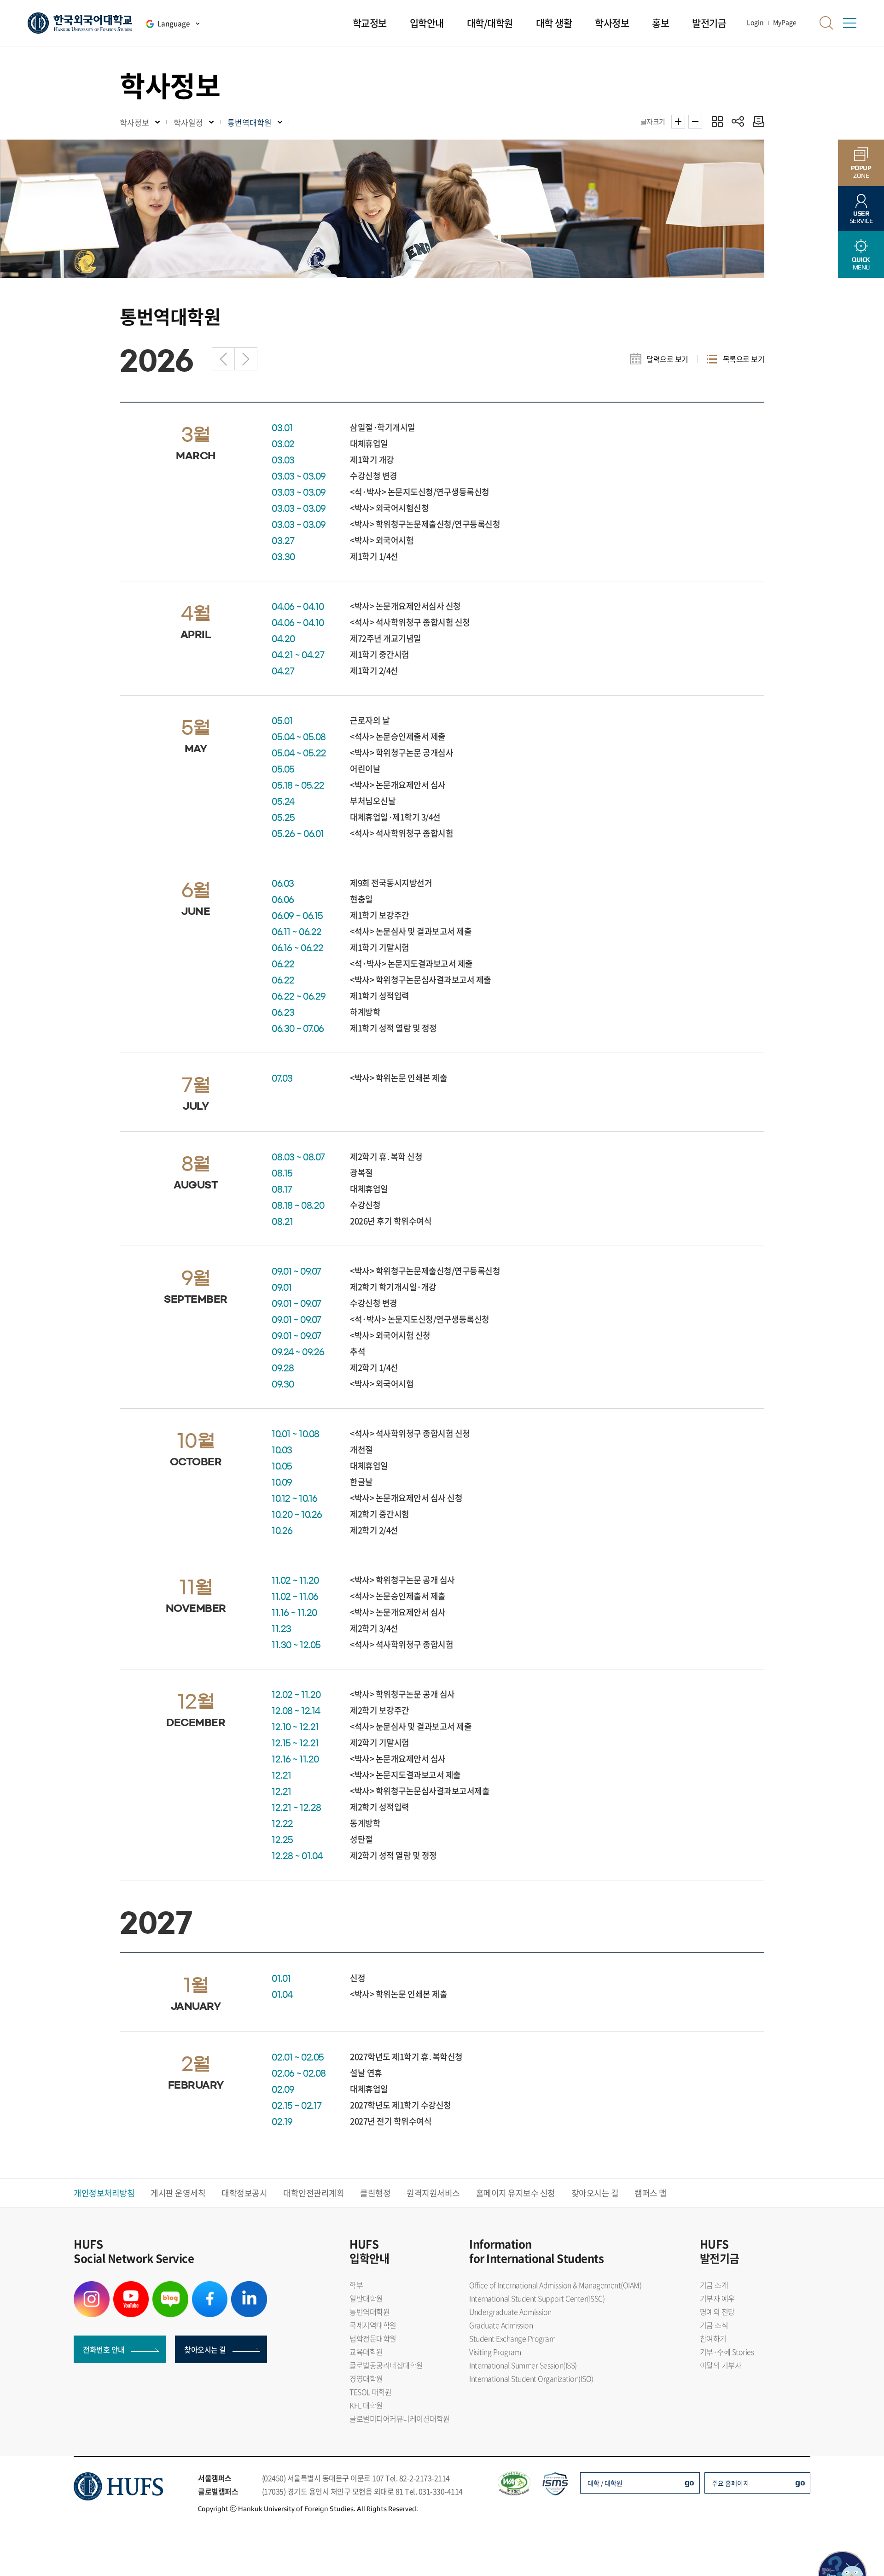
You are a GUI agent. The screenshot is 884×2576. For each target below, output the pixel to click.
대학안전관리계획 (314, 2193)
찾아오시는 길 (595, 2193)
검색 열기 (826, 23)
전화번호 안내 (104, 2349)
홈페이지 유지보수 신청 (516, 2193)
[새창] (92, 2287)
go (689, 2482)
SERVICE (861, 217)
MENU (861, 263)
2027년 (246, 359)
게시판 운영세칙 (178, 2193)
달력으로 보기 (667, 359)
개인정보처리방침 (104, 2193)
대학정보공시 (244, 2193)
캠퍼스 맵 (651, 2193)
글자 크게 (678, 122)
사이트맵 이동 (849, 23)
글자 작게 (695, 122)
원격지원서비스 (433, 2193)
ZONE (861, 172)
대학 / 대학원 (605, 2483)
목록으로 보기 (744, 359)
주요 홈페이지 (730, 2483)
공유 (738, 121)
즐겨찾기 (717, 121)
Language (174, 23)
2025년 (223, 359)
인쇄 (756, 121)
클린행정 (375, 2193)
